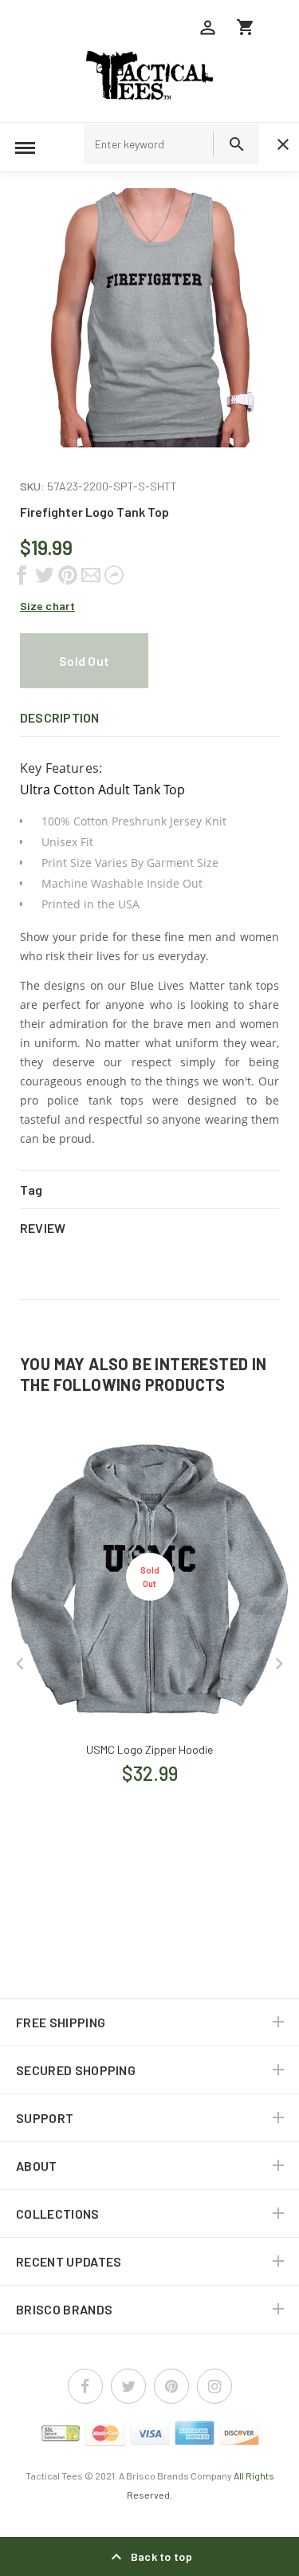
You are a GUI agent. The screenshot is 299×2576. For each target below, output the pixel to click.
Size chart (47, 606)
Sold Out (84, 661)
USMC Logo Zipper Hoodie (149, 1749)
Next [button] (279, 1664)
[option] (149, 318)
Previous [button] (20, 1664)
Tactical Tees (54, 2476)
